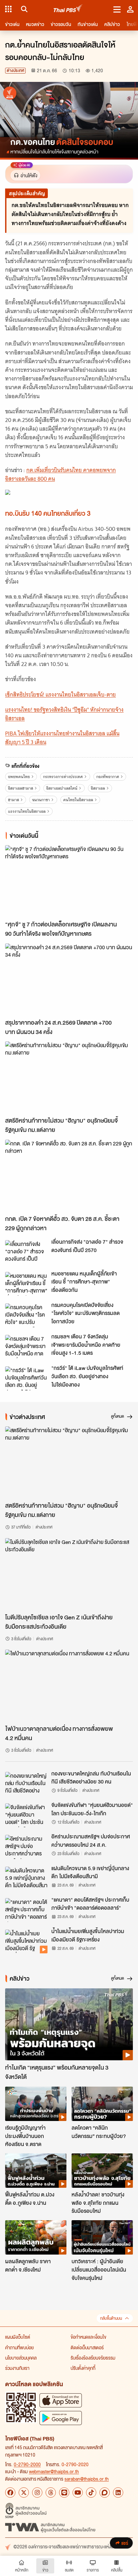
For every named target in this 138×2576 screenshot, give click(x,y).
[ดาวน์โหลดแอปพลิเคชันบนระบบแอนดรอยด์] (61, 2418)
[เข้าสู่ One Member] (130, 9)
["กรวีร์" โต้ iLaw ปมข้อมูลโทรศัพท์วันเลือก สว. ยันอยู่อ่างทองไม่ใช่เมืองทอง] (26, 1378)
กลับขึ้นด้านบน (111, 2318)
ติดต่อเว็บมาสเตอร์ (87, 2347)
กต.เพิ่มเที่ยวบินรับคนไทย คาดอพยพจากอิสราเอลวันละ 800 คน (60, 474)
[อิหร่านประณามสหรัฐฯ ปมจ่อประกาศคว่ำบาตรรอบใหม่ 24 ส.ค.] (26, 1847)
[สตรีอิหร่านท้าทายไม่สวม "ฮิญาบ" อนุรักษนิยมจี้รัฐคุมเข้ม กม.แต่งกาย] (69, 1077)
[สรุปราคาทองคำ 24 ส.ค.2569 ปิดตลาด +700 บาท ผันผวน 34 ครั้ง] (69, 979)
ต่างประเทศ (15, 70)
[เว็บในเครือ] (8, 9)
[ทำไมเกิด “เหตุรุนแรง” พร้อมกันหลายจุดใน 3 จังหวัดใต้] (69, 2024)
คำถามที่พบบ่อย (19, 2347)
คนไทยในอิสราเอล (78, 800)
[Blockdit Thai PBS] (105, 2493)
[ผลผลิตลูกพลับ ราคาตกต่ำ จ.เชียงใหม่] (36, 2237)
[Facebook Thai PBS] (10, 2493)
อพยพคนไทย (19, 777)
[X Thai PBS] (24, 2493)
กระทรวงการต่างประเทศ (63, 777)
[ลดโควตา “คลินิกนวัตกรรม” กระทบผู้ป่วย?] (102, 2104)
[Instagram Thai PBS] (37, 2493)
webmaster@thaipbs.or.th (54, 2471)
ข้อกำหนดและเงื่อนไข (88, 2337)
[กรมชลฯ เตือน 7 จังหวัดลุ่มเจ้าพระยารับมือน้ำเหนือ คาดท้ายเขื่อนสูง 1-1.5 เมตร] (26, 1347)
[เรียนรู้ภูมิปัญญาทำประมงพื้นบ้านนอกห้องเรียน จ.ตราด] (36, 2104)
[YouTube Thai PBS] (78, 2493)
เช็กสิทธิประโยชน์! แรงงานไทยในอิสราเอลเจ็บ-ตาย (60, 695)
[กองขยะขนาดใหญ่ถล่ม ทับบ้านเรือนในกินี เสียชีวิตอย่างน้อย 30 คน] (26, 1784)
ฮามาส (13, 800)
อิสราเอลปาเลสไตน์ (62, 788)
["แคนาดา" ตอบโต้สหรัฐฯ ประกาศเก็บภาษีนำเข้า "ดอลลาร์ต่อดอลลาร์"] (26, 1910)
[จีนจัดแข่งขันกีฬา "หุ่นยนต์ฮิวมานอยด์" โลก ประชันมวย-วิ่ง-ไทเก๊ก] (26, 1815)
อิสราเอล (98, 788)
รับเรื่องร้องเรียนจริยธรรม (93, 2358)
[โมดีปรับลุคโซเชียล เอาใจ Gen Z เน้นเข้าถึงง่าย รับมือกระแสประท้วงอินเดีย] (69, 1574)
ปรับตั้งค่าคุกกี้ (83, 2368)
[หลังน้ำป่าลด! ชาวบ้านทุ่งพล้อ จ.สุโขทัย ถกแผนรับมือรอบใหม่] (102, 2171)
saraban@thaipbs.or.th (87, 2479)
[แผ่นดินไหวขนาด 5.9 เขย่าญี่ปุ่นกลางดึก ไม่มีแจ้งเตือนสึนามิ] (26, 1879)
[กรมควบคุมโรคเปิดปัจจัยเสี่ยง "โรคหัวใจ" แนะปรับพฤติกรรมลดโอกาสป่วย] (26, 1315)
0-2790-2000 (27, 2464)
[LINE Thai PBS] (64, 2493)
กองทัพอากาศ (108, 777)
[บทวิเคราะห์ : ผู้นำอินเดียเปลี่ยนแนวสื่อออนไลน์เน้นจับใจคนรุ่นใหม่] (102, 2237)
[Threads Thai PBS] (51, 2493)
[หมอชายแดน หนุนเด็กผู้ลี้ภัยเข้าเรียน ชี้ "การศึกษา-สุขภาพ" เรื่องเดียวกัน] (26, 1284)
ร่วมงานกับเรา (17, 2368)
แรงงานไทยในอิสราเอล (27, 811)
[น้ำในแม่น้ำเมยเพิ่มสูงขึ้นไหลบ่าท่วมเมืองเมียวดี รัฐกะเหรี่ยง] (26, 1941)
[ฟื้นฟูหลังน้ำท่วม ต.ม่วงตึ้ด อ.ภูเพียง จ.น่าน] (36, 2171)
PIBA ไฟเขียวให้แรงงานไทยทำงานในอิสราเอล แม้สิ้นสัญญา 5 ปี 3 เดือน (62, 738)
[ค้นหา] (23, 9)
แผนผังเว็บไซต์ (18, 2337)
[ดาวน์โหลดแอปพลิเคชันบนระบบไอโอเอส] (61, 2400)
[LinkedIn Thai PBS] (118, 2493)
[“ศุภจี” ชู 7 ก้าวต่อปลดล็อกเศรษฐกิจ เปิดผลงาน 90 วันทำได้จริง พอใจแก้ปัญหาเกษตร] (69, 881)
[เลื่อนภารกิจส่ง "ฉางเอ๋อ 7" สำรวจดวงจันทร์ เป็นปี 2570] (26, 1252)
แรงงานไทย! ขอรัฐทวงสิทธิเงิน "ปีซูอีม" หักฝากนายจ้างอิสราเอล (64, 714)
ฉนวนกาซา (41, 800)
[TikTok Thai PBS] (91, 2493)
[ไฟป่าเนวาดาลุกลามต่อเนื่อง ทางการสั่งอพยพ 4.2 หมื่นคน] (69, 1686)
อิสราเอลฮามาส (21, 788)
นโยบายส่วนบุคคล (21, 2358)
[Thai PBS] (68, 9)
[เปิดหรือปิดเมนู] (117, 9)
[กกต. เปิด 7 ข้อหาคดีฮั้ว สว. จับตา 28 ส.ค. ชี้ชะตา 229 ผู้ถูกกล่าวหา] (69, 1176)
